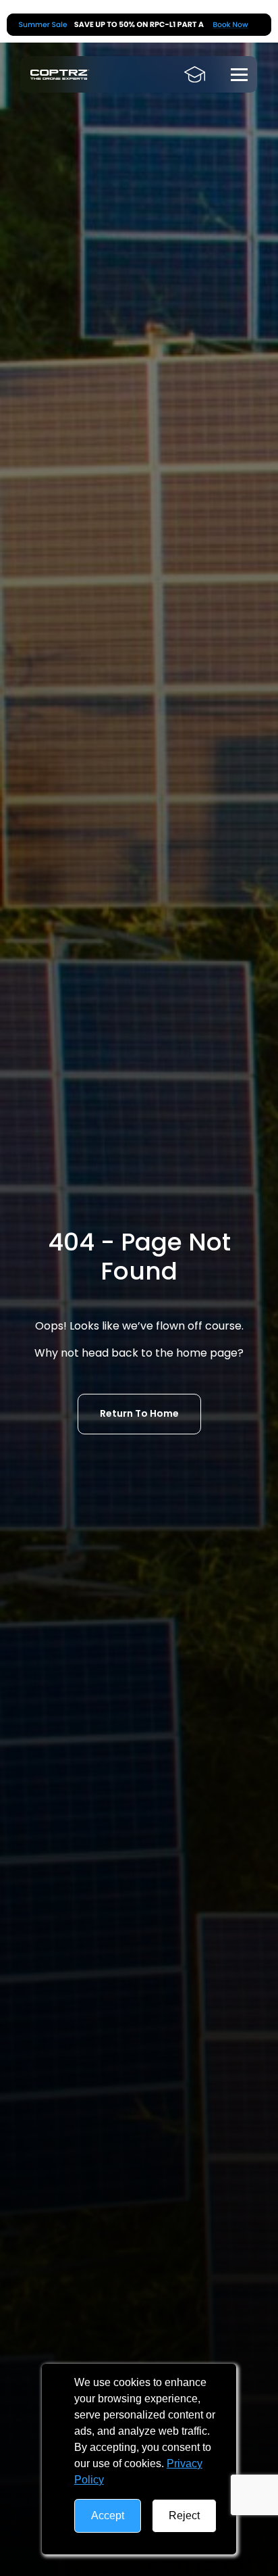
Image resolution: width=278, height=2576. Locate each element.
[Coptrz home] (60, 75)
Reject (184, 2516)
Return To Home (139, 1413)
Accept (108, 2516)
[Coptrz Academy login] (195, 74)
